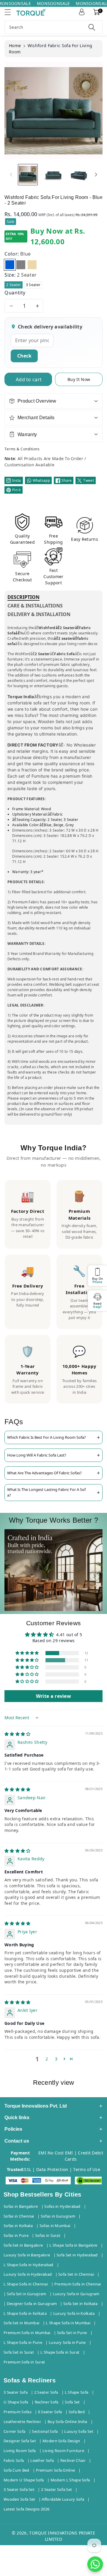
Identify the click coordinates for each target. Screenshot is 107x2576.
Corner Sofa (14, 2431)
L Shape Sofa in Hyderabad (29, 2265)
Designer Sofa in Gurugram (32, 2304)
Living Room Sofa (20, 2451)
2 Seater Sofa (46, 2392)
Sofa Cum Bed (16, 2470)
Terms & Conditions (22, 449)
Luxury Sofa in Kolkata (74, 2313)
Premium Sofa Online (56, 2470)
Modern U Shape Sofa (24, 2480)
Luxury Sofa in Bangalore (27, 2255)
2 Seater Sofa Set (56, 2489)
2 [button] (47, 2059)
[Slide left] (11, 175)
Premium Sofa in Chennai (78, 2284)
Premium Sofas (18, 2412)
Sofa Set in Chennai (76, 2274)
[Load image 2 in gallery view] (53, 174)
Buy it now (79, 379)
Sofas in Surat (48, 2235)
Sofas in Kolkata (18, 2226)
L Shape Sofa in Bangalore (73, 2245)
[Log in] (82, 12)
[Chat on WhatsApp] (95, 2564)
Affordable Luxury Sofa (63, 2499)
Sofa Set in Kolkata (81, 2304)
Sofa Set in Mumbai (21, 2323)
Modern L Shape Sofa (70, 2480)
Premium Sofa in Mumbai (27, 2333)
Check (24, 356)
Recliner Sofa (47, 2402)
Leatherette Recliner (22, 2422)
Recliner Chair (73, 2460)
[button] (10, 12)
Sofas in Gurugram (58, 2216)
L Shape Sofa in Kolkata (25, 2313)
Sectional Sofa (45, 2431)
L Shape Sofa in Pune (23, 2342)
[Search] (92, 27)
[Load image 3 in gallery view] (79, 174)
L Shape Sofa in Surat (60, 2352)
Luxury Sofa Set (79, 2431)
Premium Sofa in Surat (24, 2362)
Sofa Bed (77, 2412)
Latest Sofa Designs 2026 (26, 2509)
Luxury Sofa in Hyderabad (28, 2274)
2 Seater (14, 285)
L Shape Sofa (77, 2392)
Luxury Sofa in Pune (67, 2342)
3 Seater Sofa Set (19, 2489)
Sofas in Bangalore (21, 2206)
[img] (18, 1734)
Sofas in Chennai (19, 2216)
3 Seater (33, 285)
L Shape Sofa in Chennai (26, 2284)
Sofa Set (72, 2402)
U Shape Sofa (16, 2402)
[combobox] (53, 27)
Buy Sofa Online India (67, 2422)
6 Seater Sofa (50, 2412)
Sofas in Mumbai (55, 2226)
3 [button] (56, 2059)
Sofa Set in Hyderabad (77, 2255)
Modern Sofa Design (61, 2441)
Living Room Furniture (63, 2451)
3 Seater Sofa (16, 2392)
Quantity (15, 293)
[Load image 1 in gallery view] (28, 174)
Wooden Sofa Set (19, 2499)
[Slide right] (96, 175)
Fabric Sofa (14, 2460)
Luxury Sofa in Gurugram (76, 2294)
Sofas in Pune (16, 2235)
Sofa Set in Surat (19, 2352)
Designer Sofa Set (20, 2441)
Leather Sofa (42, 2460)
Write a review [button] (53, 1696)
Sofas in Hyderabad (62, 2206)
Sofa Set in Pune (72, 2333)
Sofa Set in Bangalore (23, 2245)
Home (15, 46)
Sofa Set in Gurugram (27, 2294)
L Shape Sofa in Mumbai (68, 2323)
